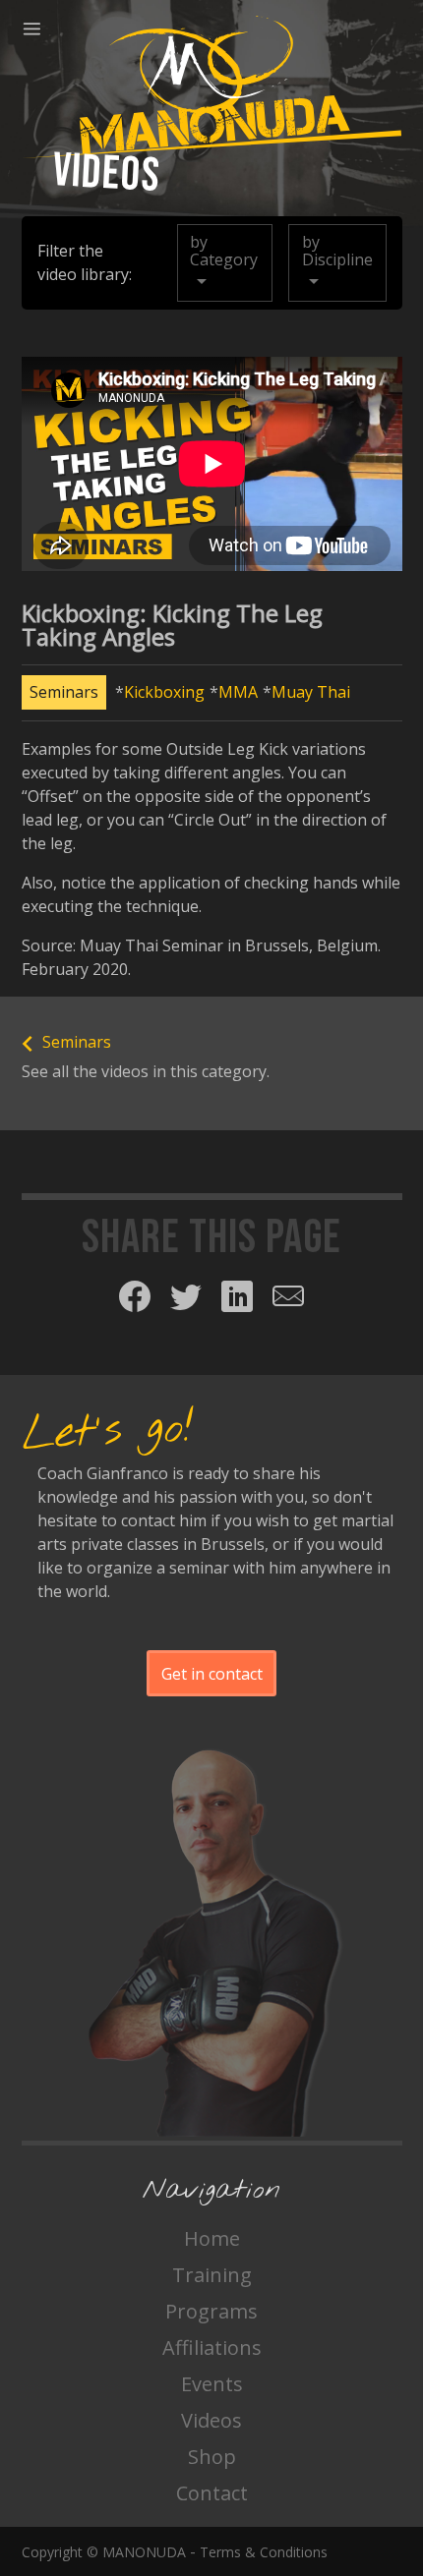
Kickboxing (164, 692)
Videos (211, 2420)
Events (212, 2384)
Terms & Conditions (264, 2552)
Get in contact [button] (212, 1674)
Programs (211, 2311)
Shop (212, 2457)
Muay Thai (311, 692)
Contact (212, 2493)
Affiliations (212, 2347)
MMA (238, 692)
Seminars (64, 692)
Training (212, 2275)
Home (212, 2238)
